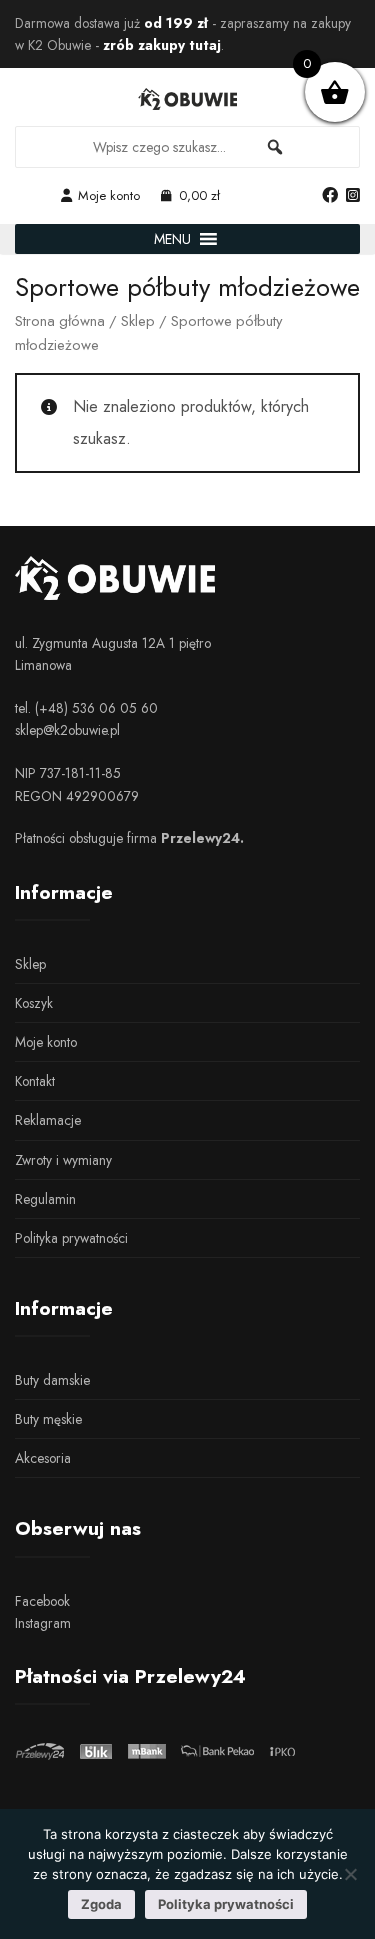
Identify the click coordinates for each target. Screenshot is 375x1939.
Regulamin (45, 1199)
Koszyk (34, 1003)
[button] (172, 239)
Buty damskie (52, 1380)
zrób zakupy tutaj (162, 45)
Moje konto (109, 195)
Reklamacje (48, 1120)
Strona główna (60, 321)
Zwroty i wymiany (63, 1160)
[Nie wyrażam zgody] (350, 1874)
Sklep (138, 321)
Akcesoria (43, 1458)
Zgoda (101, 1904)
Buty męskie (48, 1419)
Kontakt (35, 1081)
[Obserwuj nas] (330, 196)
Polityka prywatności (71, 1238)
